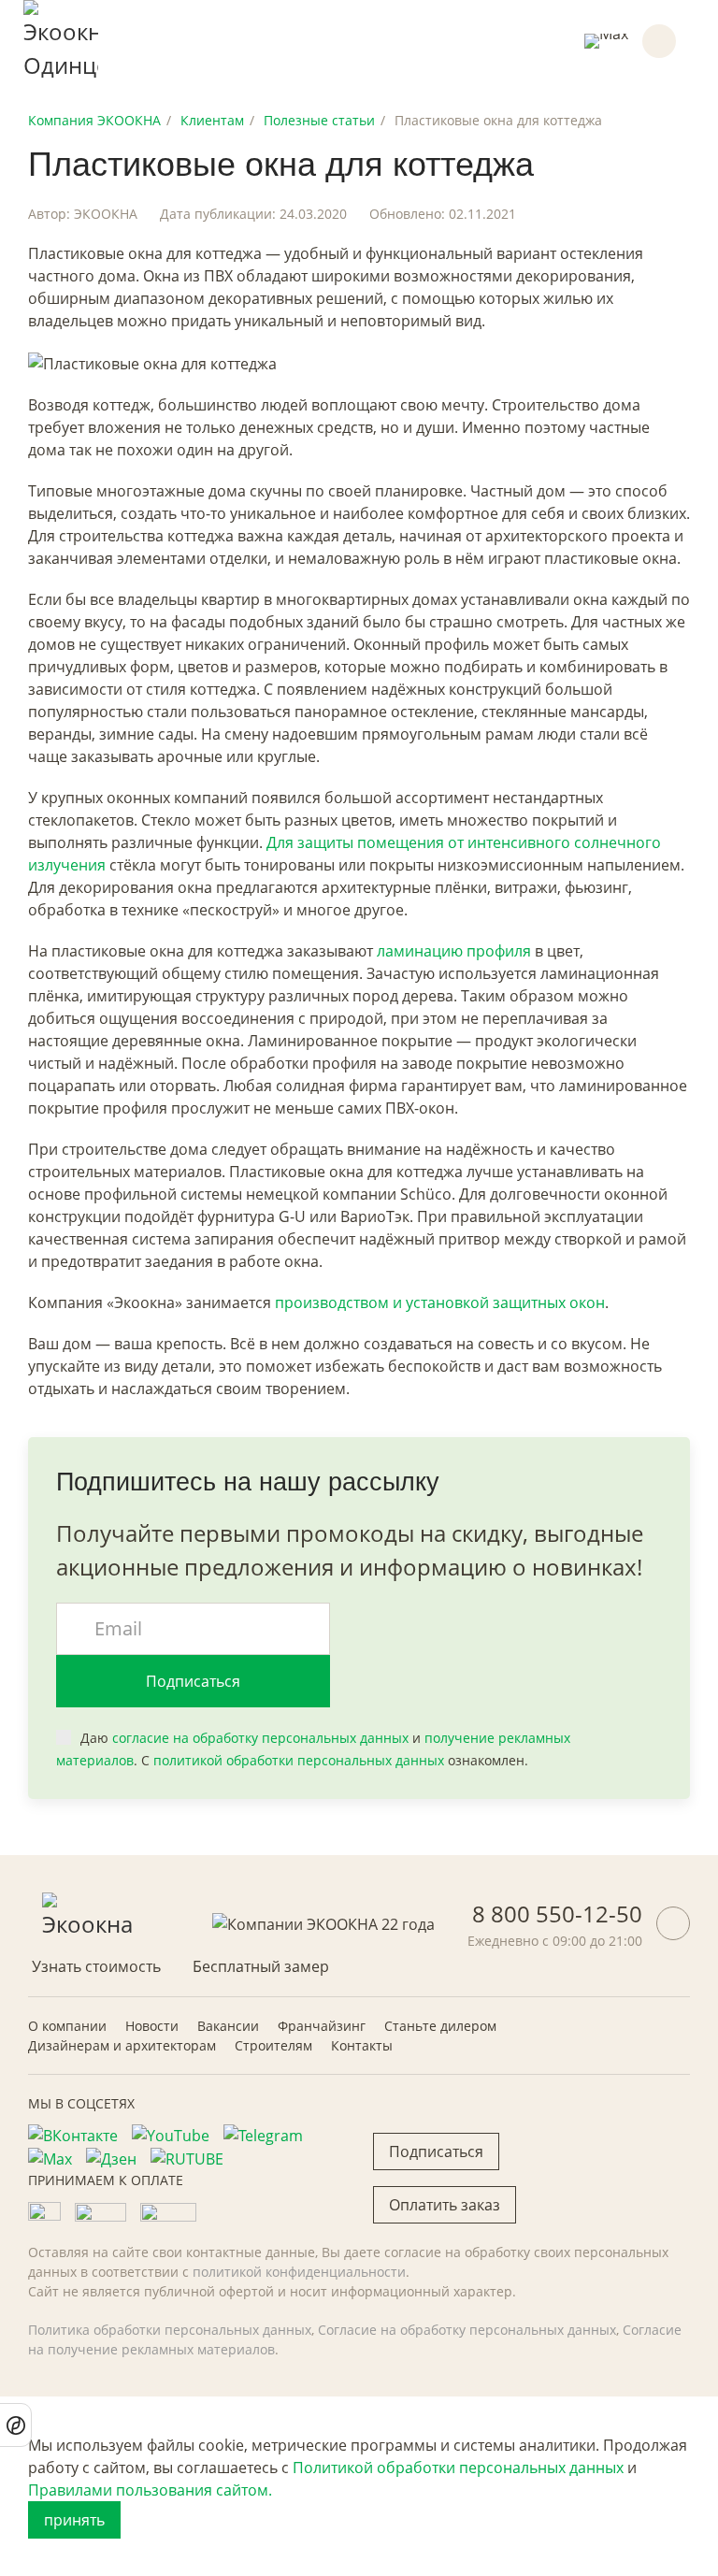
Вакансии (228, 2026)
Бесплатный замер (261, 1966)
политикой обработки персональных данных (299, 1760)
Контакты (362, 2045)
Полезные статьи (319, 120)
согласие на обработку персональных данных (260, 1738)
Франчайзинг (322, 2026)
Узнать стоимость (96, 1966)
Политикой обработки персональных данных (458, 2468)
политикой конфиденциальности (299, 2272)
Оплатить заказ (445, 2205)
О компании (67, 2026)
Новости (152, 2026)
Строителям (273, 2045)
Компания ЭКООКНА (94, 120)
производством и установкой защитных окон (440, 1302)
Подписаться (193, 1681)
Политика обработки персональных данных (170, 2330)
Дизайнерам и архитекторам (122, 2045)
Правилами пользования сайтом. (150, 2490)
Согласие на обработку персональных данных (467, 2330)
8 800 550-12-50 (557, 1914)
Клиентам (212, 120)
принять (74, 2520)
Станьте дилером (440, 2026)
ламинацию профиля (454, 951)
